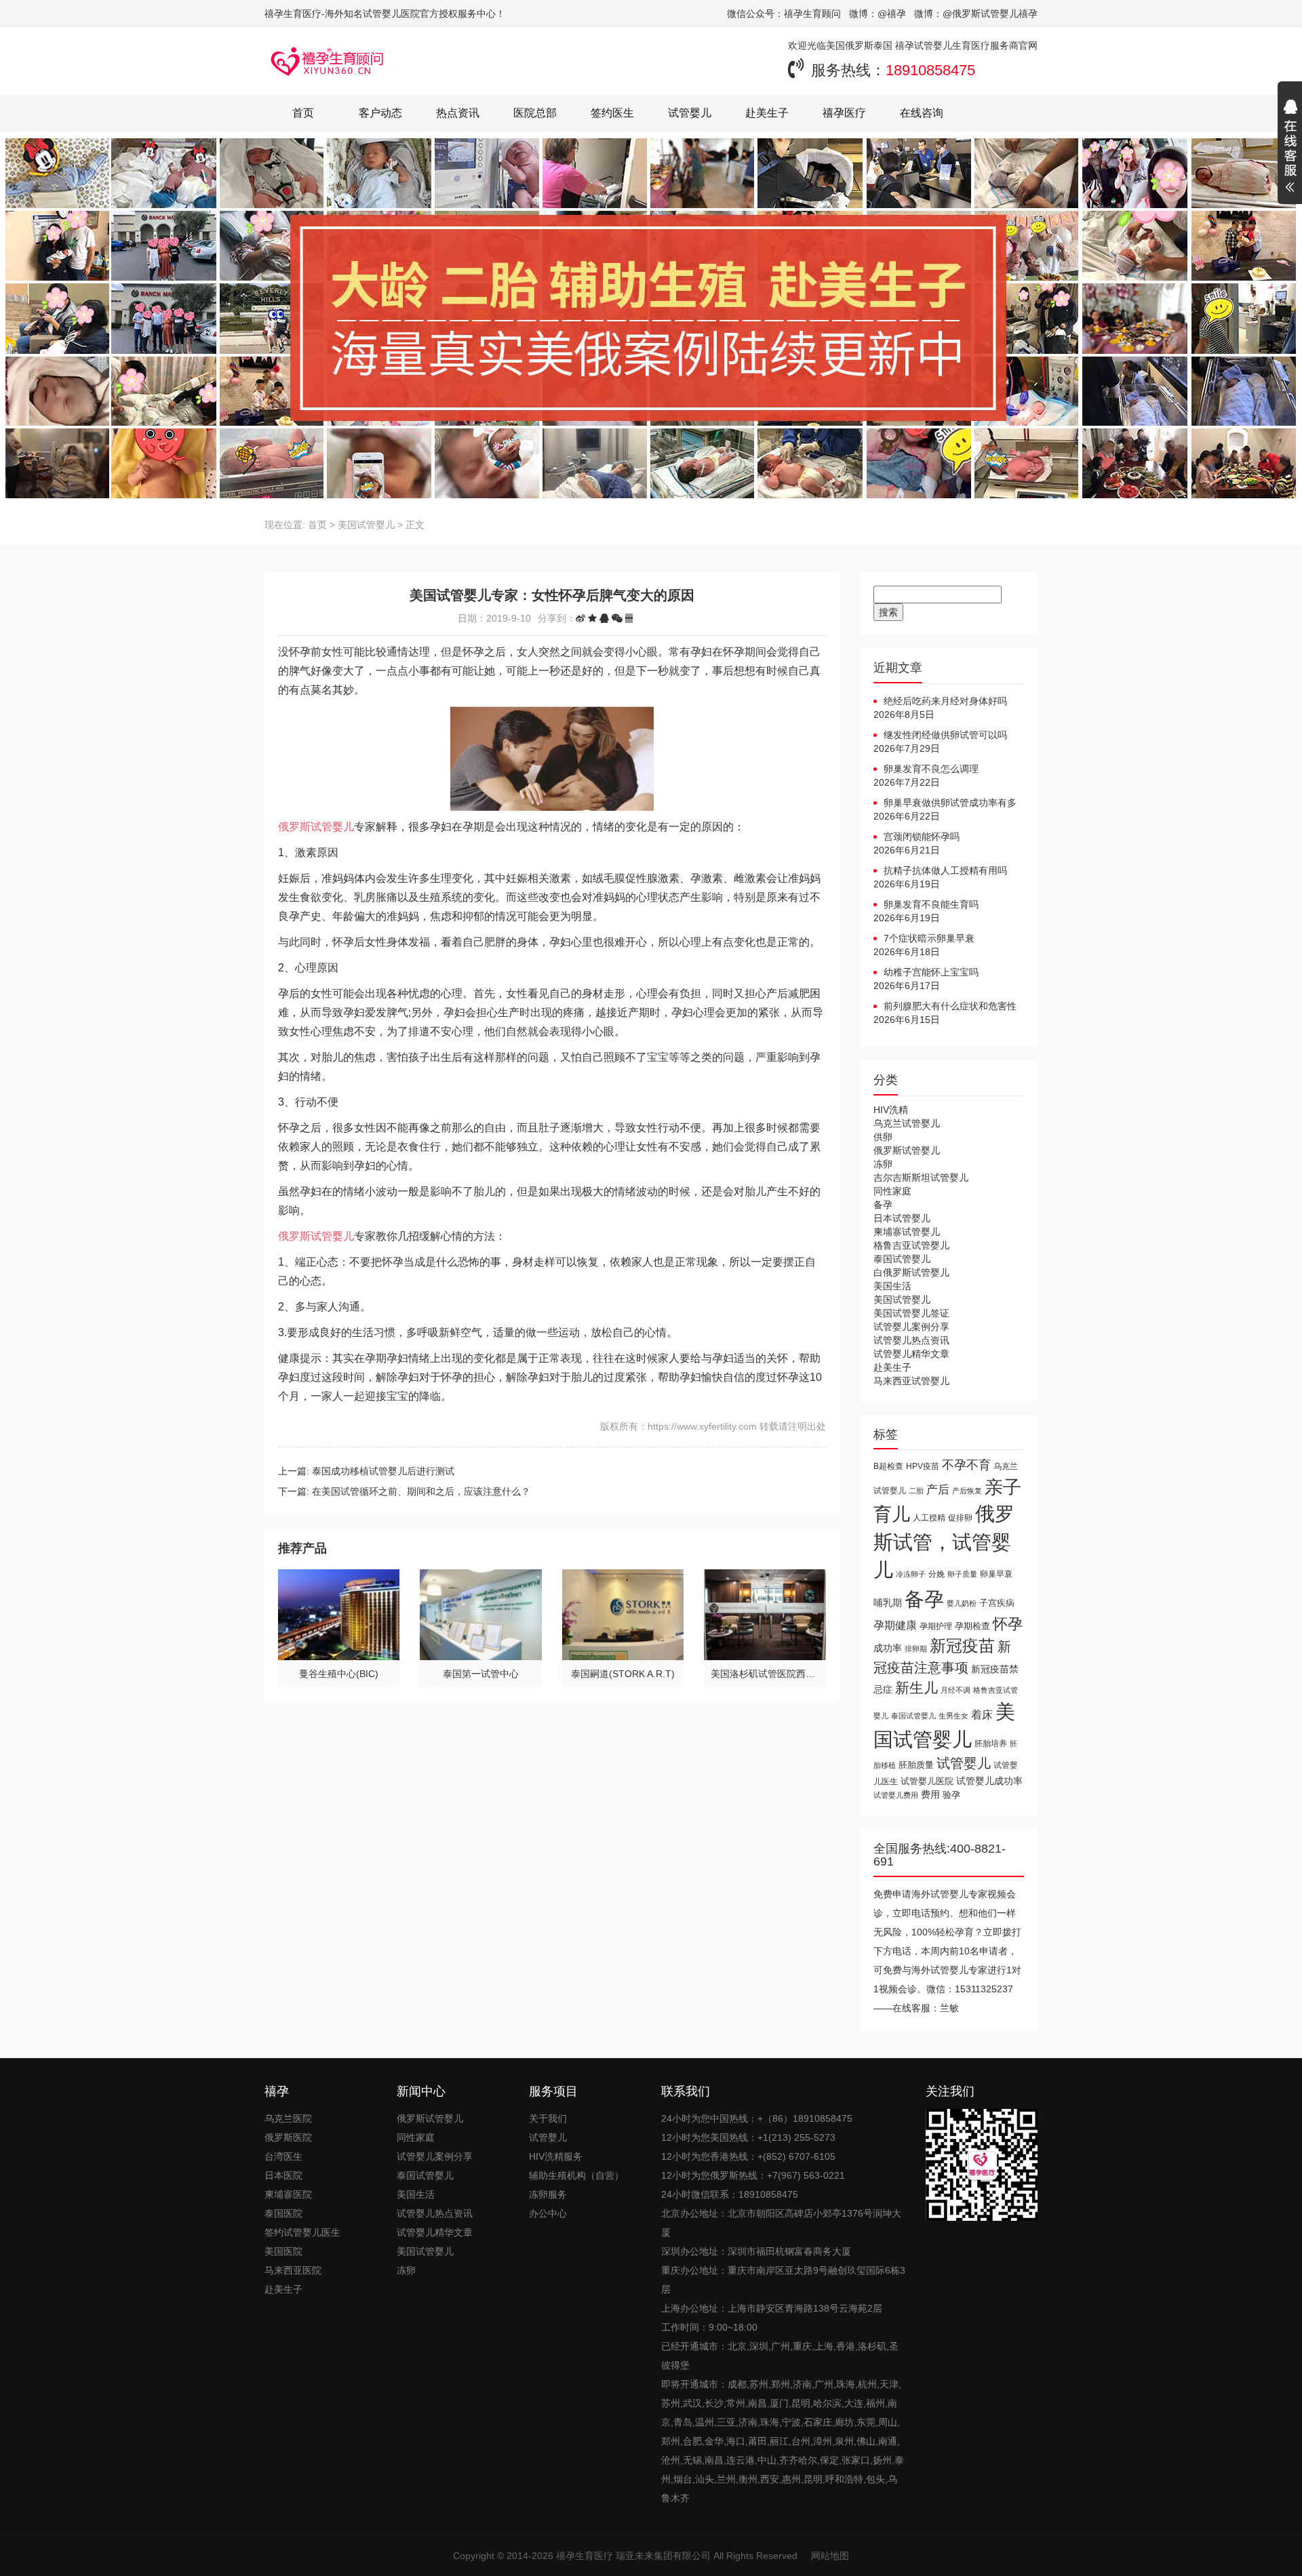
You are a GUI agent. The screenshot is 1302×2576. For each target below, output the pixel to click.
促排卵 (960, 1517)
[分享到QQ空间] (592, 618)
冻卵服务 (548, 2194)
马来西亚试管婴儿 (911, 1381)
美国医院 (283, 2251)
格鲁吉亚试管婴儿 (911, 1245)
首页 (303, 113)
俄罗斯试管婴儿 (316, 827)
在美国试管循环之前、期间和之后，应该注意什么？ (421, 1491)
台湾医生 (283, 2156)
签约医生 (612, 113)
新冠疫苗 (962, 1646)
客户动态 (380, 113)
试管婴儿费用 (896, 1795)
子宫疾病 (997, 1603)
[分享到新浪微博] (580, 618)
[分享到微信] (617, 618)
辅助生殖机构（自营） (576, 2175)
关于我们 (548, 2118)
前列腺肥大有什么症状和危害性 (950, 1006)
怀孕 (1008, 1624)
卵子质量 (962, 1574)
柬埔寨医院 (288, 2194)
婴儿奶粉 (962, 1603)
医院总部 (535, 113)
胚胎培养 (991, 1744)
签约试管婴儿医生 (302, 2232)
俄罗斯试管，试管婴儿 (944, 1542)
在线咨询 (922, 113)
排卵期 (916, 1649)
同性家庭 (892, 1191)
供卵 (883, 1137)
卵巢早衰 (996, 1574)
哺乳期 (888, 1603)
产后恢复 (967, 1491)
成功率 (888, 1648)
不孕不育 (966, 1465)
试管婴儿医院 (927, 1781)
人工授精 (929, 1517)
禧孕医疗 (844, 113)
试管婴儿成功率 (989, 1781)
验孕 (951, 1795)
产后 (938, 1490)
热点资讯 (458, 113)
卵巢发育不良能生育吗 (931, 904)
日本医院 (283, 2175)
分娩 (936, 1574)
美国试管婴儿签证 (911, 1313)
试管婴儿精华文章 (911, 1354)
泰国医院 (283, 2213)
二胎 (916, 1491)
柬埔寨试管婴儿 (907, 1232)
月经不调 (955, 1690)
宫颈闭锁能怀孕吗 (922, 837)
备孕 (883, 1205)
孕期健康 (895, 1625)
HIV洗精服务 (556, 2156)
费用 (930, 1795)
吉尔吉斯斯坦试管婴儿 (921, 1178)
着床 (982, 1714)
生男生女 (953, 1716)
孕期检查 (972, 1626)
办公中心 (548, 2213)
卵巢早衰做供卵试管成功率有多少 (945, 803)
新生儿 (916, 1688)
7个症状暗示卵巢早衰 (929, 938)
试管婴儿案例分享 (911, 1327)
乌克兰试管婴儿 (907, 1123)
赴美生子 (767, 113)
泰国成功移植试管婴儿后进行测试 (383, 1471)
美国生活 (892, 1286)
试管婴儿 (690, 113)
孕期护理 (936, 1626)
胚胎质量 (916, 1765)
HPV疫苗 (923, 1466)
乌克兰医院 (288, 2118)
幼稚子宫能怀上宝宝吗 (931, 972)
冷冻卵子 (911, 1574)
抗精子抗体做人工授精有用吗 (945, 870)
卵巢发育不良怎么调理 (931, 769)
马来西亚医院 (293, 2270)
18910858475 (930, 70)
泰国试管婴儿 (902, 1259)
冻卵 (883, 1164)
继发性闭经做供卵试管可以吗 (945, 735)
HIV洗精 (891, 1110)
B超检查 (888, 1466)
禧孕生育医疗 (585, 2556)
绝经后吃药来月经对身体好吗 (945, 701)
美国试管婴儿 (366, 525)
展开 (1290, 148)
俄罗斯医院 (288, 2137)
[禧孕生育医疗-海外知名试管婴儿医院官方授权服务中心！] (328, 61)
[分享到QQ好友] (604, 618)
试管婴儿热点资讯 (911, 1340)
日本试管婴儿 (902, 1218)
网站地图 (830, 2556)
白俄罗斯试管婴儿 (911, 1272)
